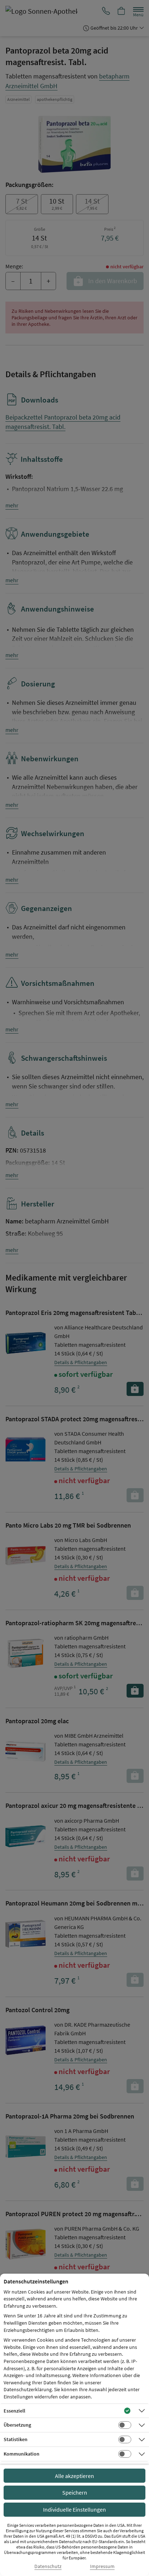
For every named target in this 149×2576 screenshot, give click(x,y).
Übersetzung (17, 2425)
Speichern (75, 2492)
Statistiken (16, 2439)
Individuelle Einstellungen (74, 2509)
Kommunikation (22, 2454)
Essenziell (14, 2411)
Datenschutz (48, 2566)
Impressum (102, 2566)
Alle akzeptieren (74, 2476)
